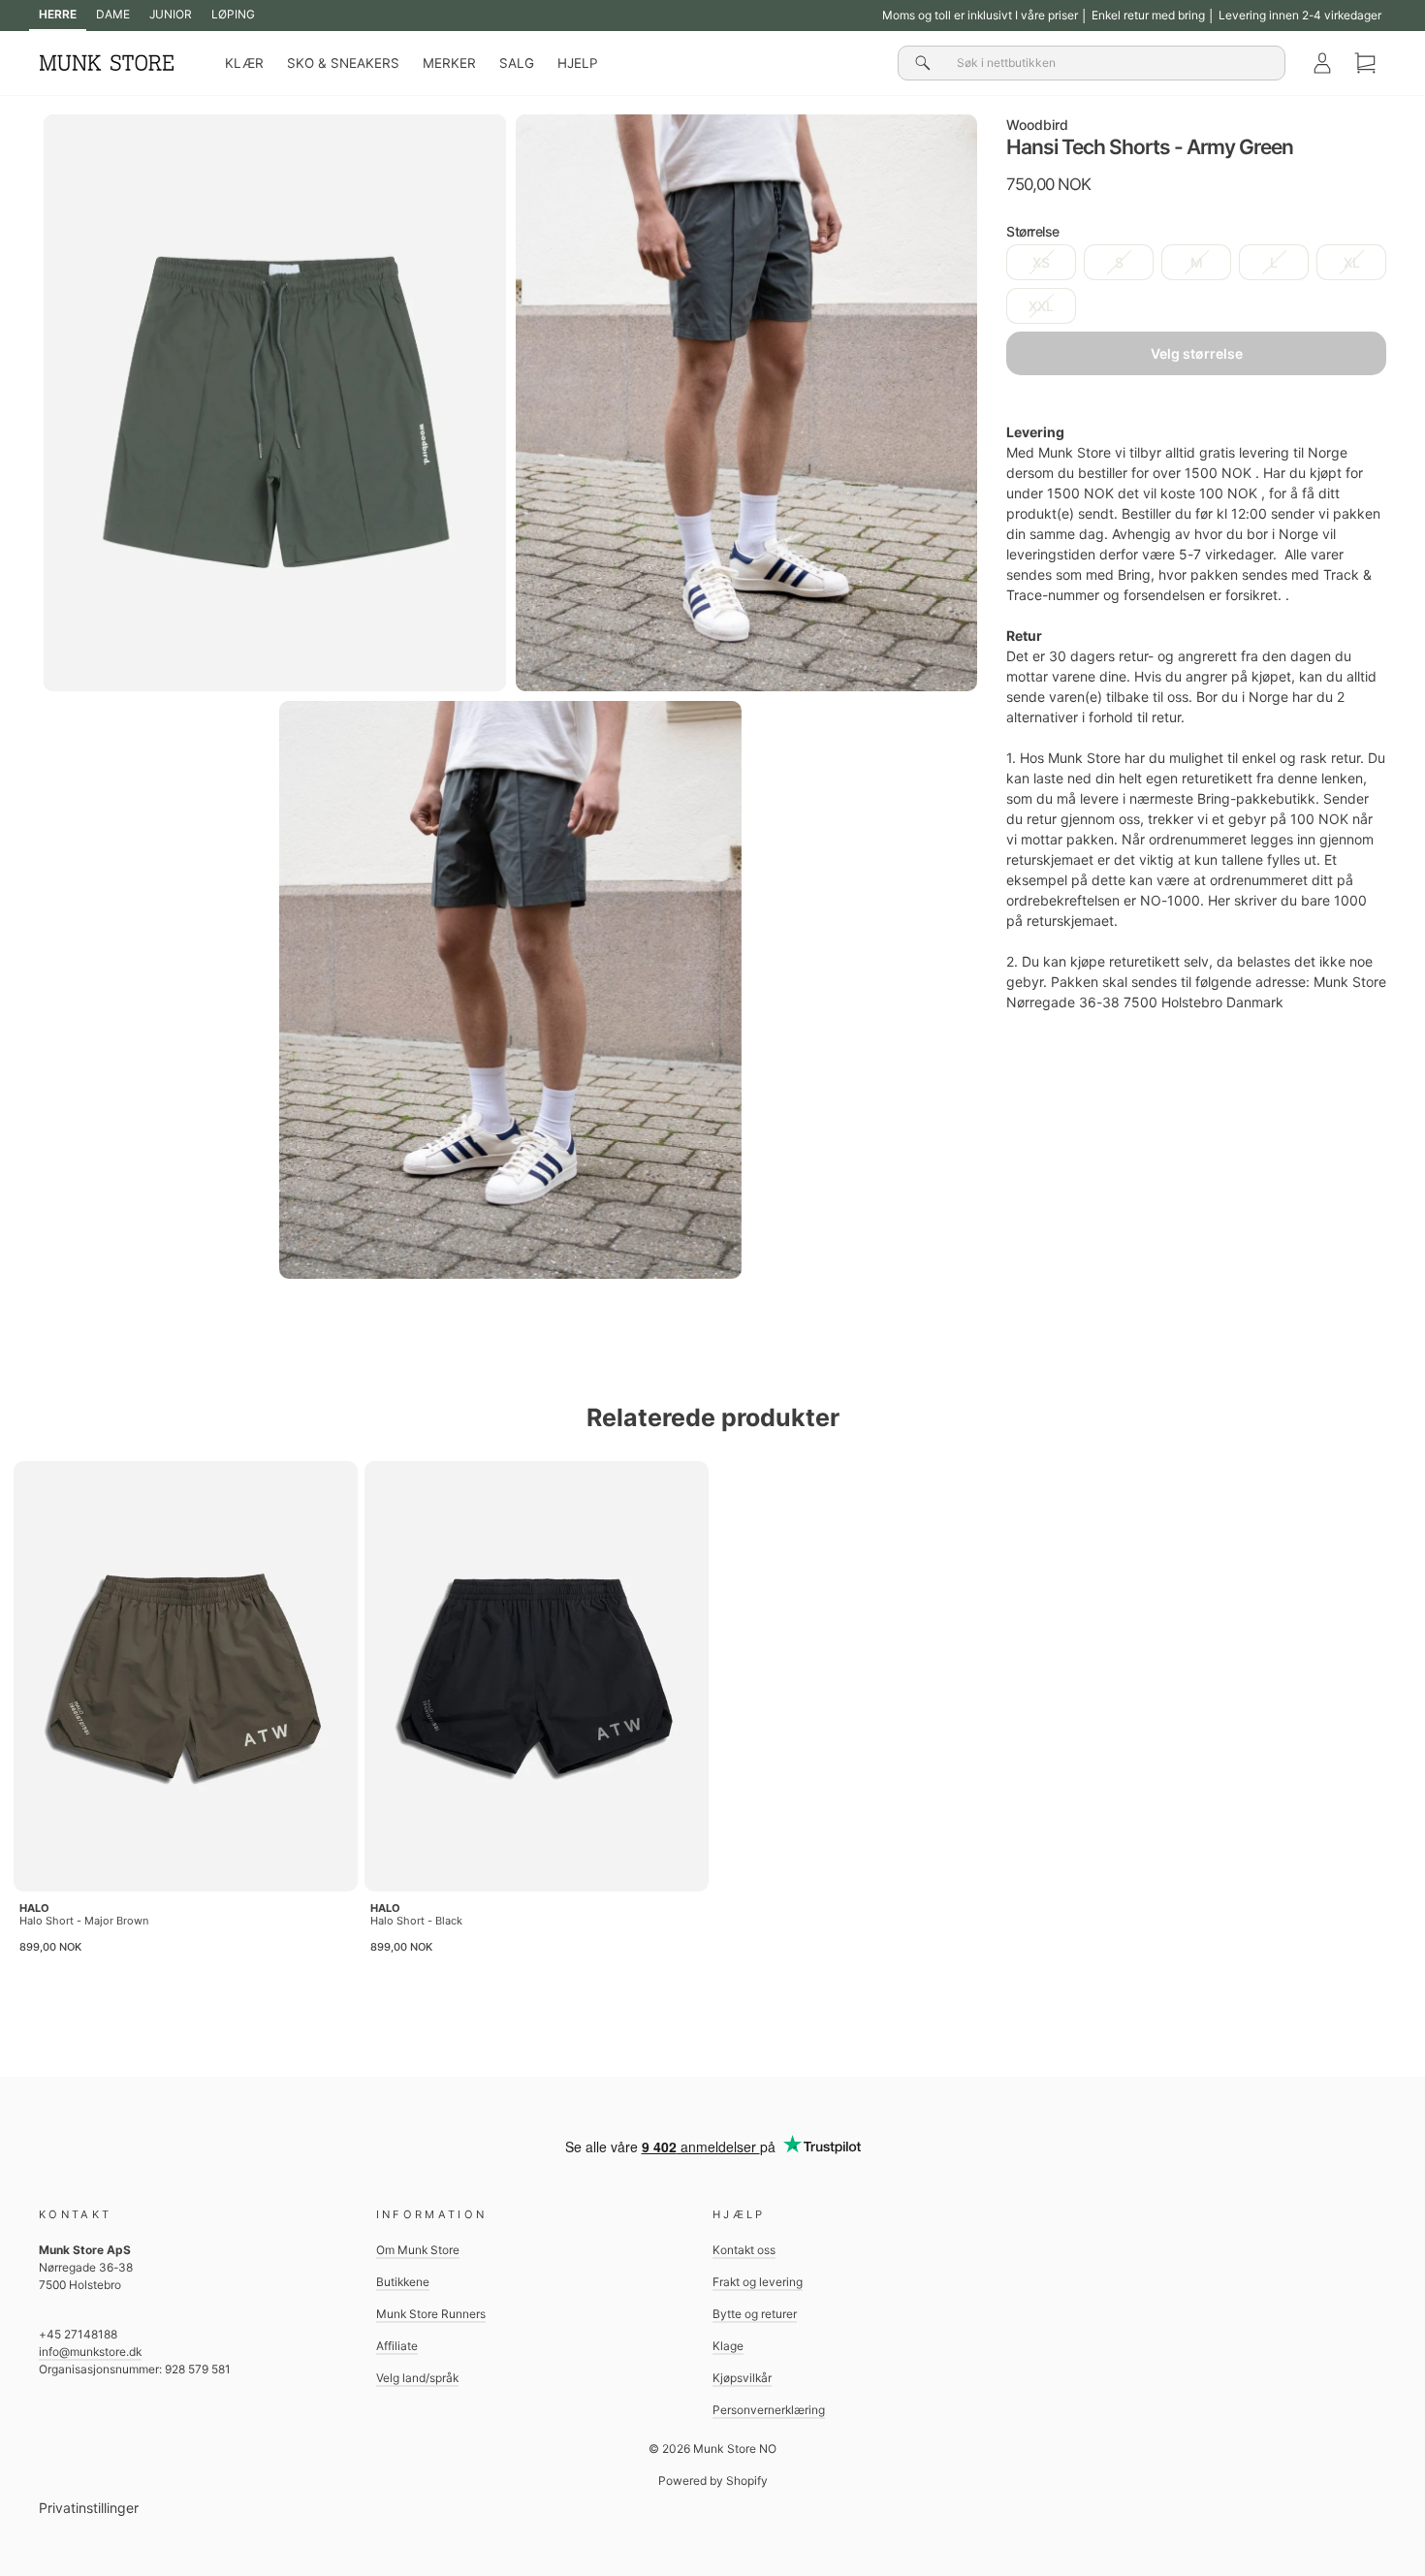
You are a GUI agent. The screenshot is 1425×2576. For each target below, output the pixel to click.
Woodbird (1037, 125)
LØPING (233, 14)
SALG (517, 63)
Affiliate (397, 2346)
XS (1041, 262)
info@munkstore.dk (90, 2352)
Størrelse (1033, 231)
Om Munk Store (418, 2250)
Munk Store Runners (431, 2314)
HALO (34, 1908)
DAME (113, 14)
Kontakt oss (744, 2250)
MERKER (449, 63)
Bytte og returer (755, 2314)
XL (1352, 262)
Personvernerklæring (769, 2410)
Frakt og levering (758, 2282)
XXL (1041, 306)
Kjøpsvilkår (742, 2378)
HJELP (578, 63)
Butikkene (403, 2282)
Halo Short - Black (416, 1921)
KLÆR (244, 63)
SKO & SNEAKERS (343, 63)
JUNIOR (171, 14)
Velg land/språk (417, 2378)
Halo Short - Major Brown (84, 1921)
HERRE (58, 14)
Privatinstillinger (89, 2508)
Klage (728, 2346)
